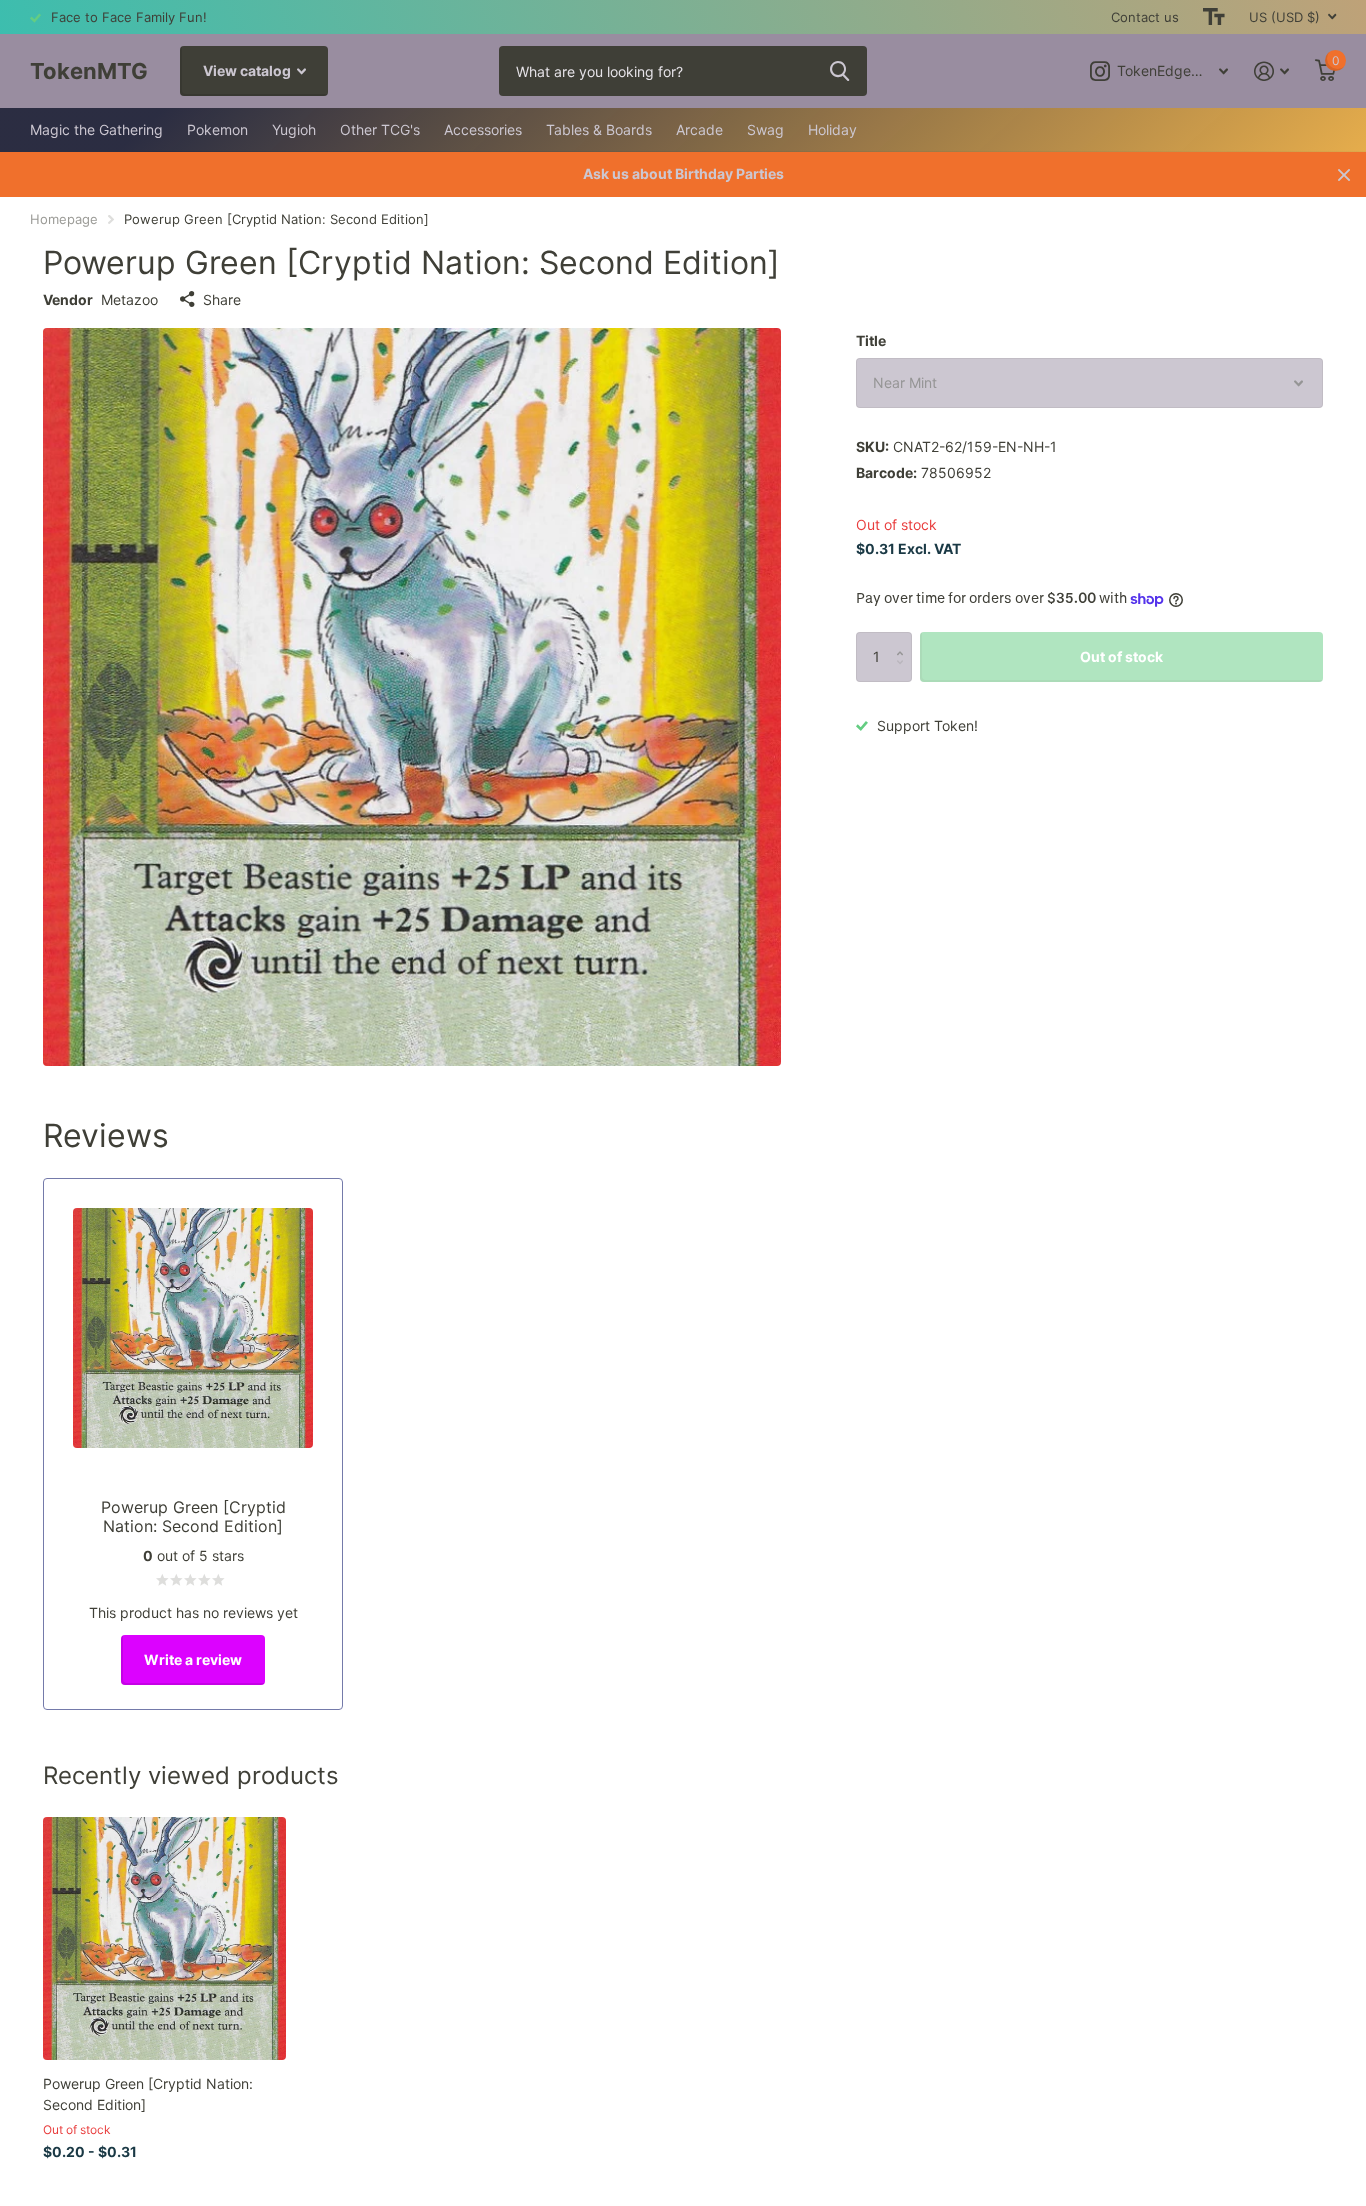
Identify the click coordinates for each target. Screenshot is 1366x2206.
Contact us (1145, 17)
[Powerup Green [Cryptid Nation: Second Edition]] (164, 1938)
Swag (765, 129)
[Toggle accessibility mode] (1214, 17)
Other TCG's (380, 129)
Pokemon (217, 129)
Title (871, 340)
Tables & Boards (599, 129)
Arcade (699, 129)
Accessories (483, 129)
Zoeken (839, 71)
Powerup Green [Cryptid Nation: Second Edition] (148, 2094)
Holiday (832, 129)
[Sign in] (1271, 71)
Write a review (193, 1659)
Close (1344, 174)
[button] (904, 639)
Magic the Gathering (96, 129)
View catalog (248, 70)
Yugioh (294, 129)
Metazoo (129, 299)
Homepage (64, 219)
